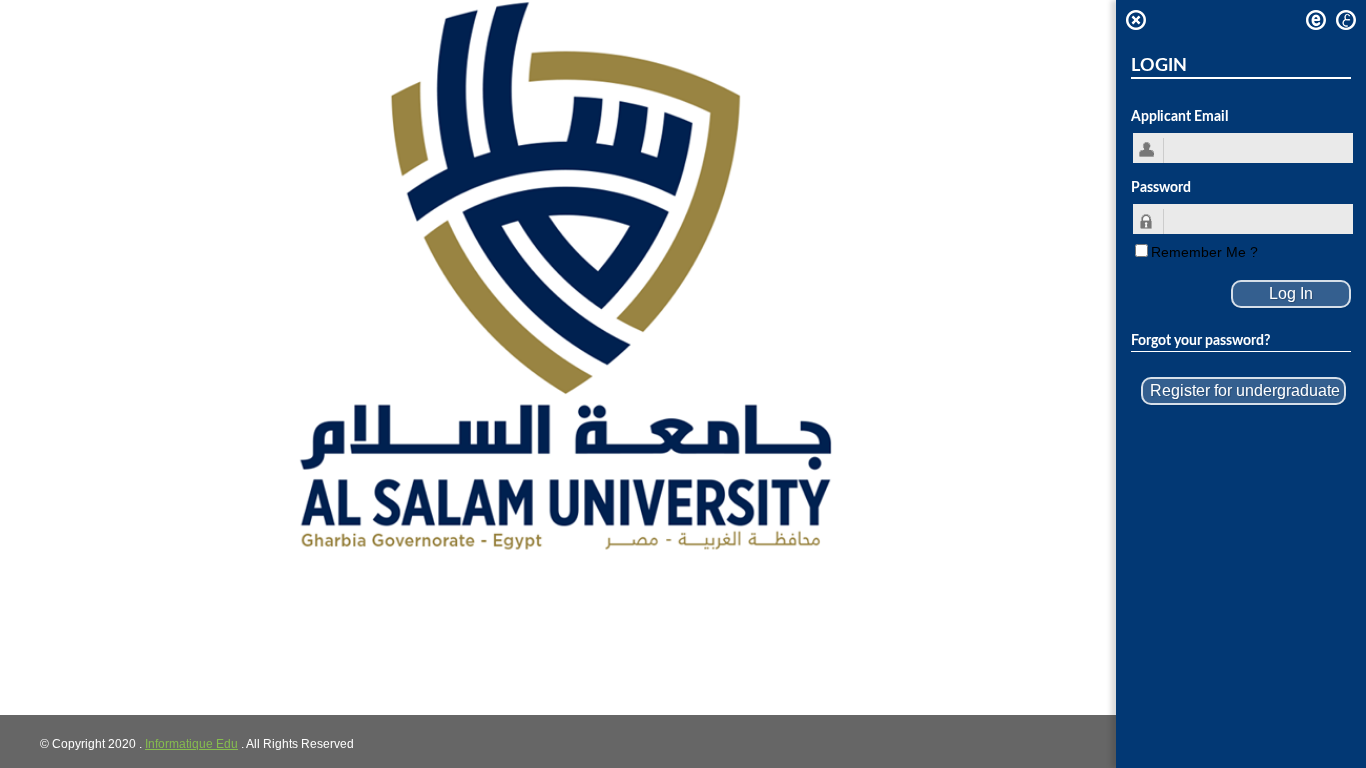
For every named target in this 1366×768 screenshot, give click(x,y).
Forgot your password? (1200, 341)
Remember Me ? (1204, 252)
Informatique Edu (191, 744)
